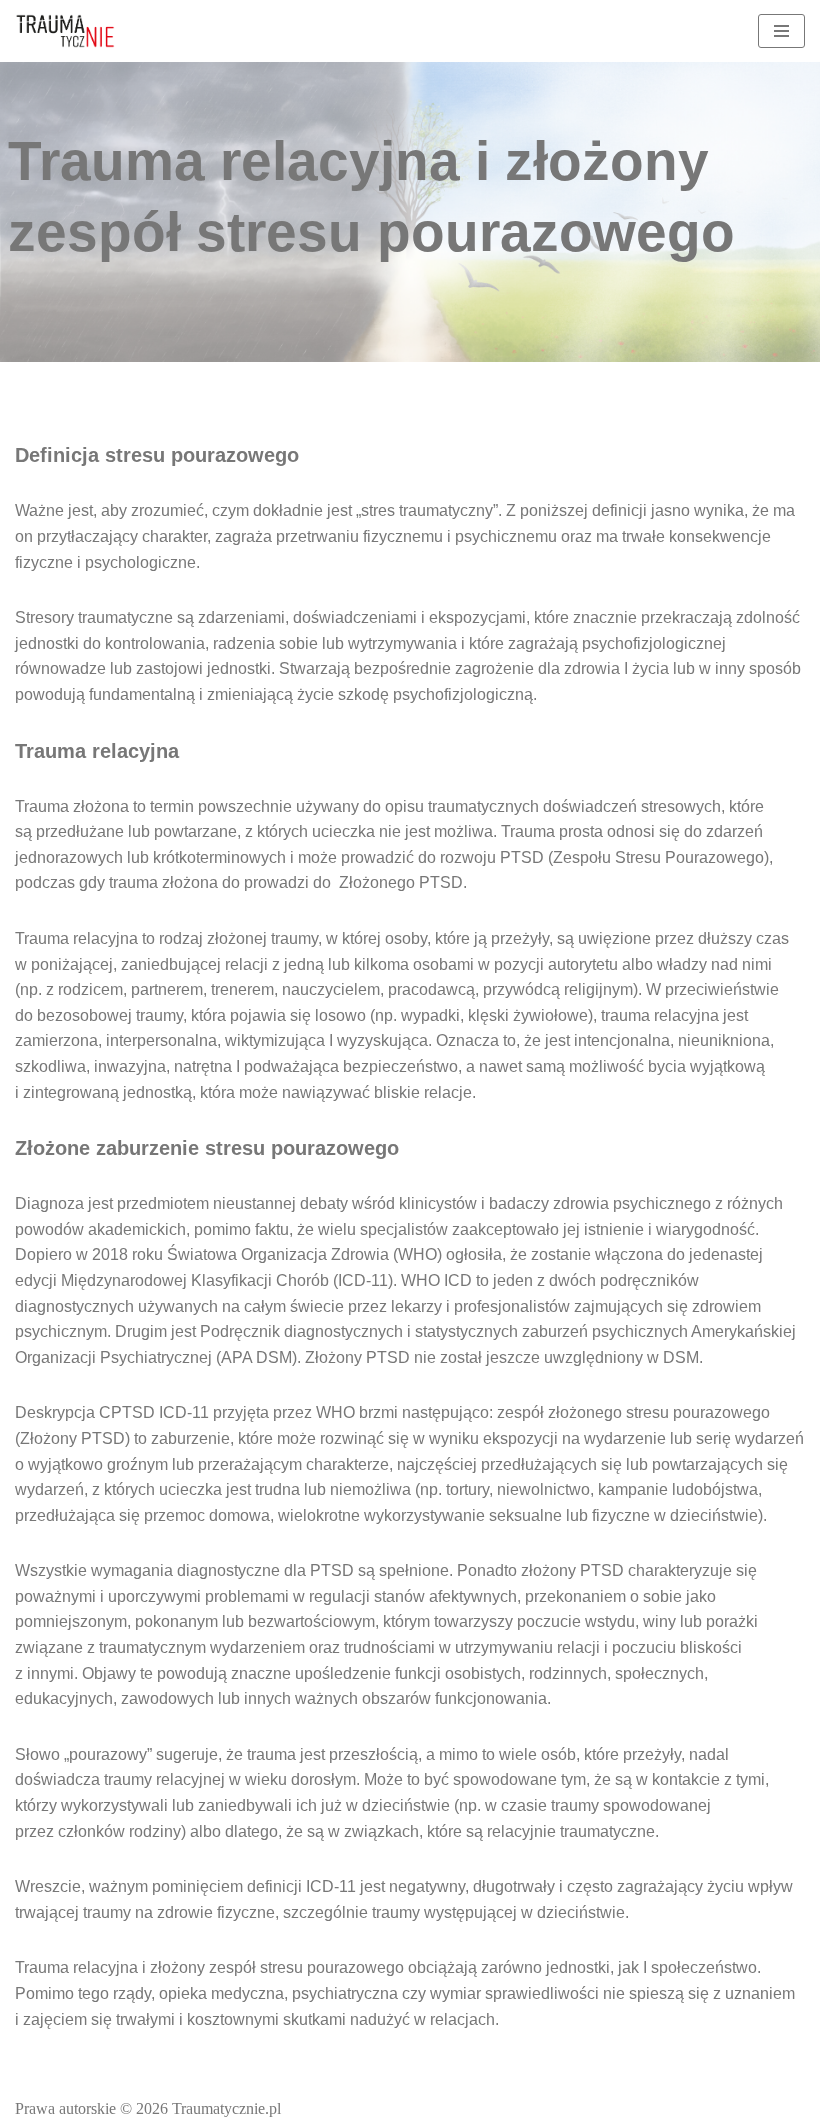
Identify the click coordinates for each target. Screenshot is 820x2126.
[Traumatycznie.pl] (65, 31)
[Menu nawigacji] (781, 31)
